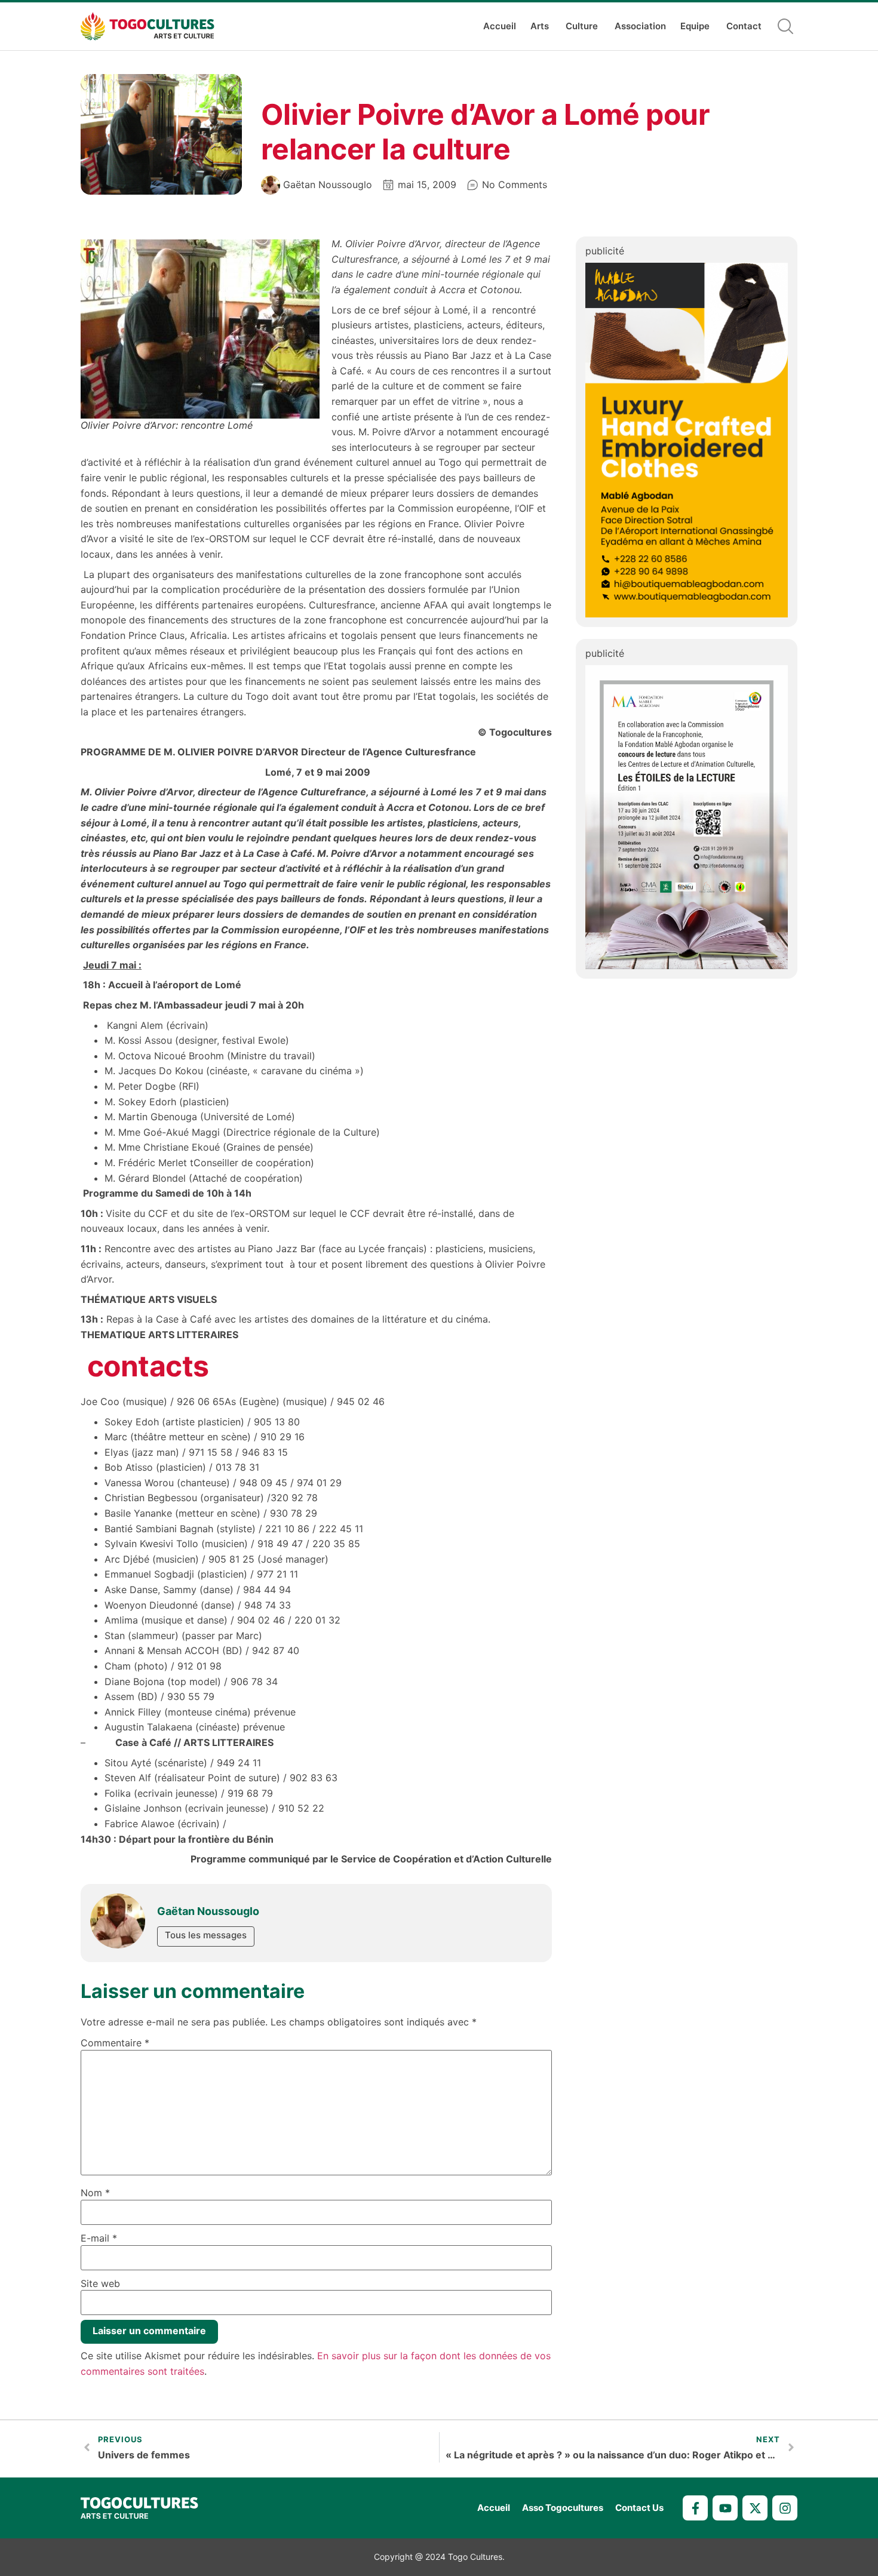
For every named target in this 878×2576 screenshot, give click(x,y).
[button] (785, 26)
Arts (540, 26)
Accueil (500, 26)
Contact (744, 26)
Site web (100, 2283)
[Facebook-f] (695, 2508)
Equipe (695, 26)
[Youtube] (725, 2508)
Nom (95, 2193)
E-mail (99, 2238)
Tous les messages (206, 1935)
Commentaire (115, 2043)
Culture (582, 26)
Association (640, 26)
